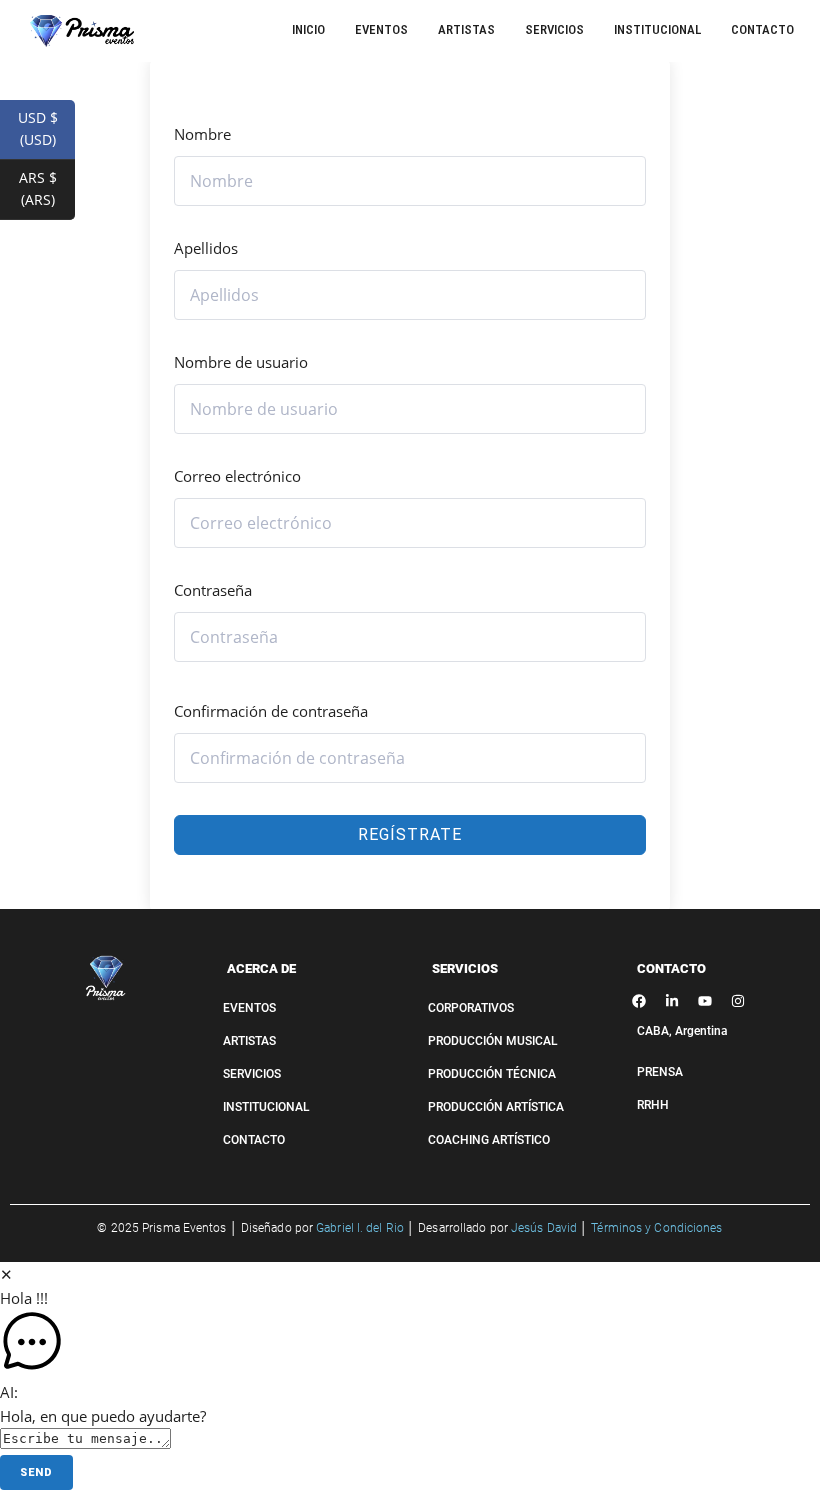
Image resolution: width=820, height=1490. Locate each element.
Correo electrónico (237, 476)
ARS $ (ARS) (47, 188)
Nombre (202, 134)
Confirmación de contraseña (271, 711)
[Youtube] (705, 1001)
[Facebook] (639, 1001)
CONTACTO (671, 968)
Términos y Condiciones (656, 1228)
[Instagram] (738, 1001)
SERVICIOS (465, 968)
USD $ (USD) (46, 128)
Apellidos (206, 248)
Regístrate (410, 834)
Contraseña (213, 590)
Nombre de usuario (241, 362)
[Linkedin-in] (672, 1001)
